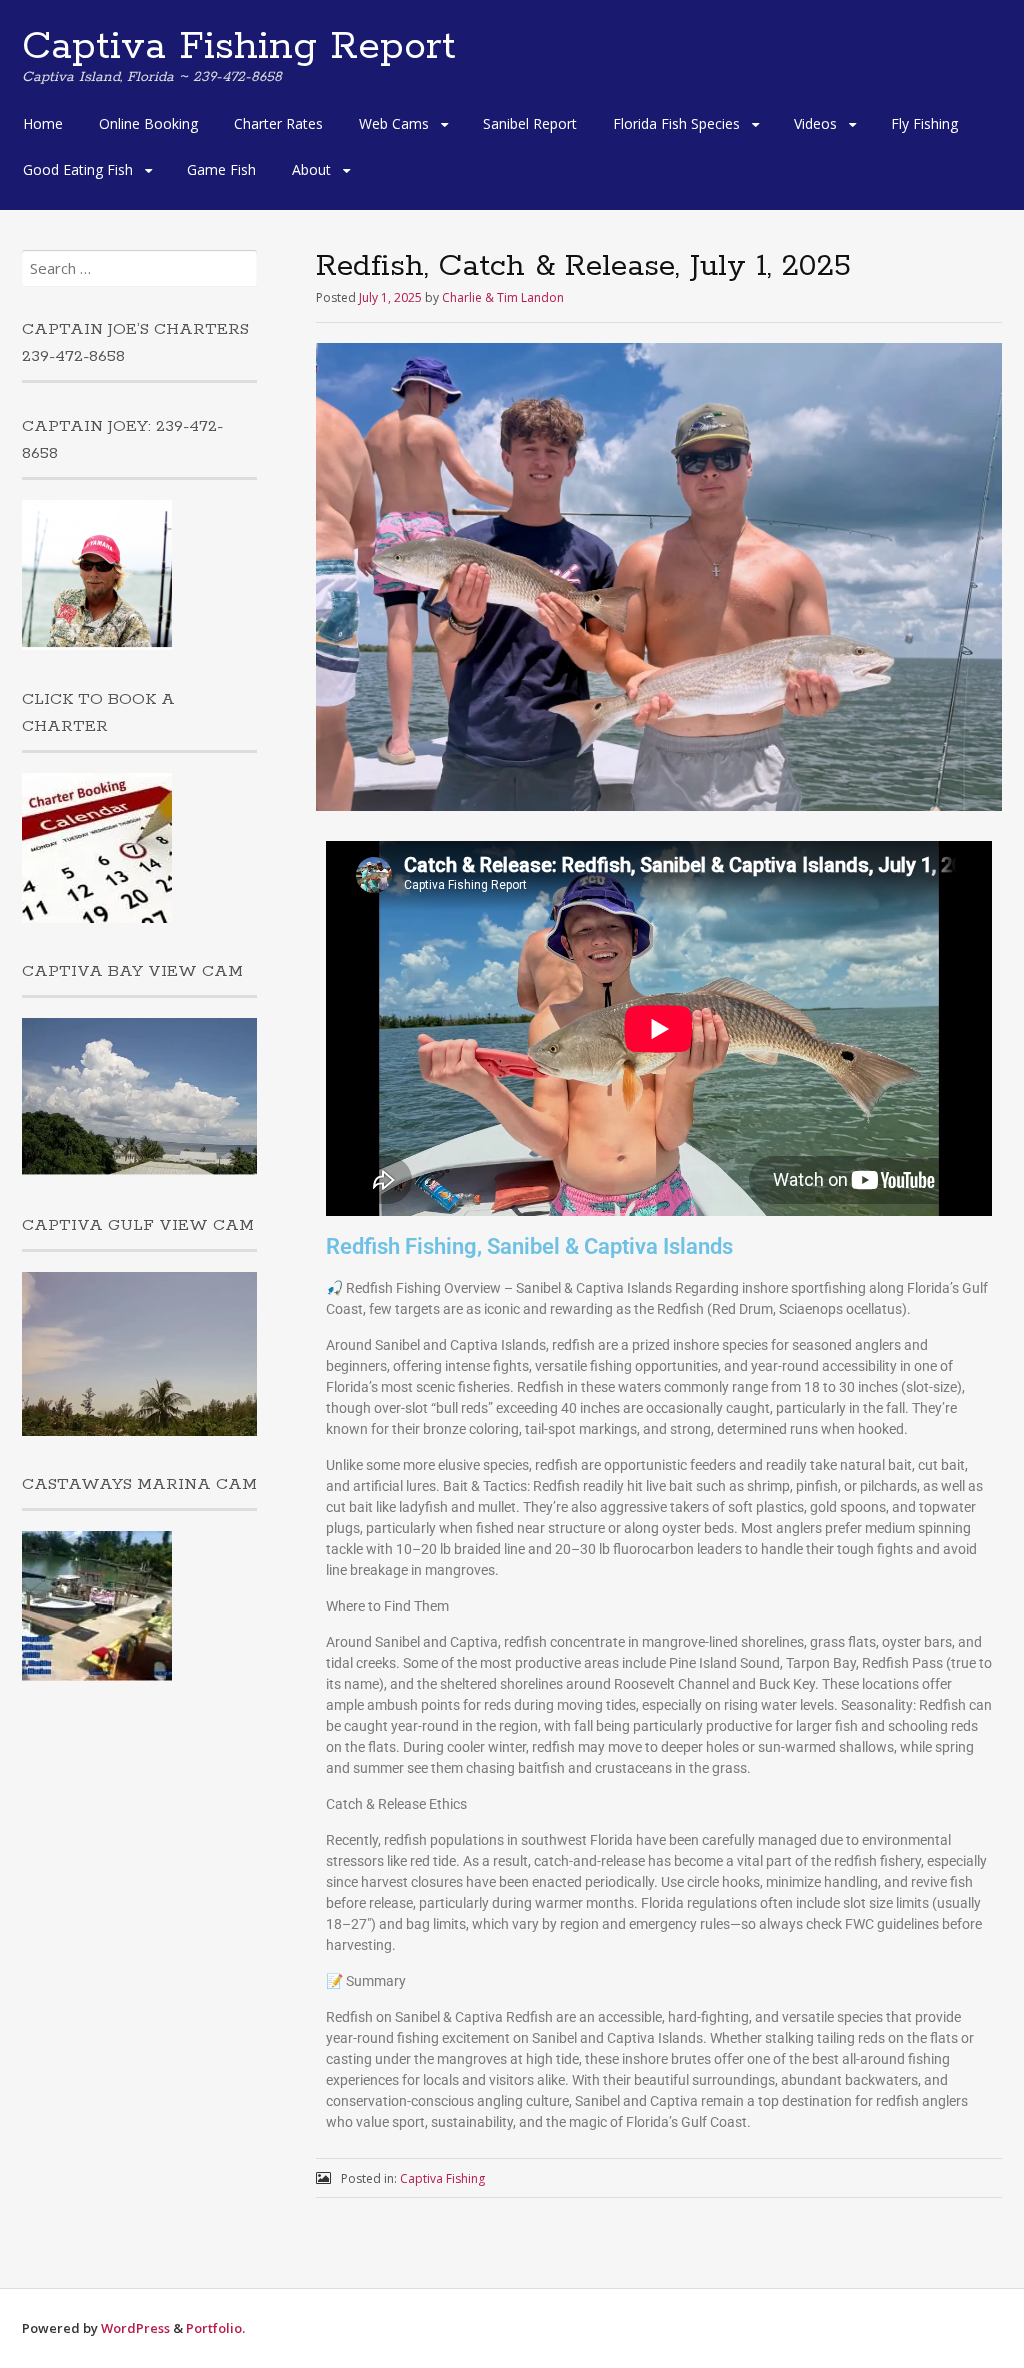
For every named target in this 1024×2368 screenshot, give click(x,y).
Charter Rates (278, 123)
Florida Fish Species (676, 123)
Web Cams (394, 123)
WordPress (135, 2328)
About (311, 169)
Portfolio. (215, 2328)
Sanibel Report (530, 123)
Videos (815, 123)
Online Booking (148, 123)
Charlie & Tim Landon (503, 297)
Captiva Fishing (442, 2178)
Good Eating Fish (78, 169)
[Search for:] (139, 268)
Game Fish (221, 169)
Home (43, 123)
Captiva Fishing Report (239, 47)
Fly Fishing (924, 123)
